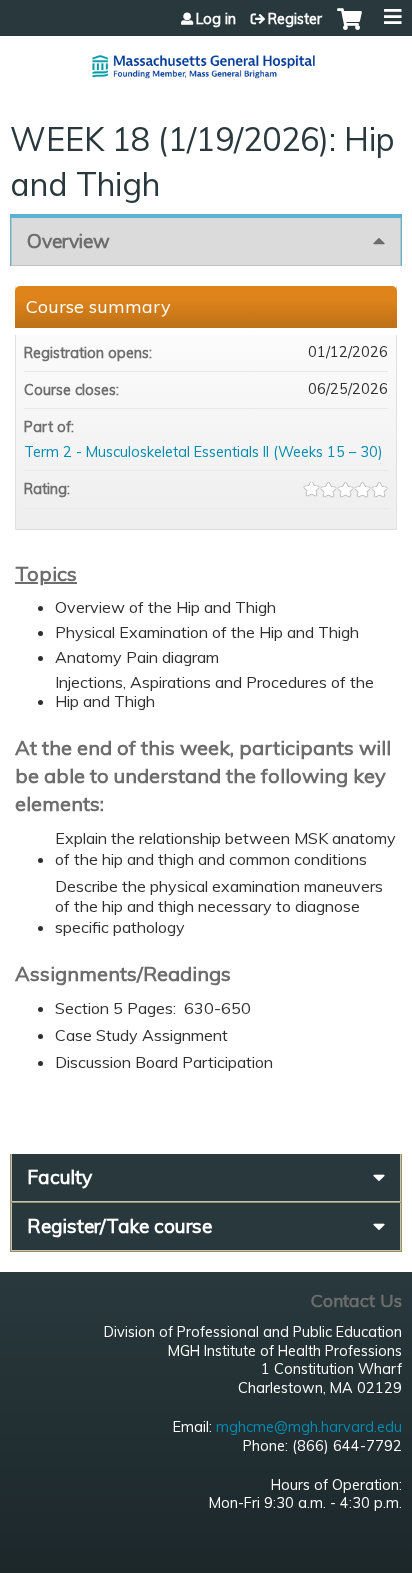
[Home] (206, 58)
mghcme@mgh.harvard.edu (309, 1427)
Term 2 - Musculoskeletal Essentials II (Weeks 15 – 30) (203, 452)
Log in (216, 19)
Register (295, 19)
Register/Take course (119, 1226)
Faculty (59, 1177)
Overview (68, 241)
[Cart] (349, 29)
